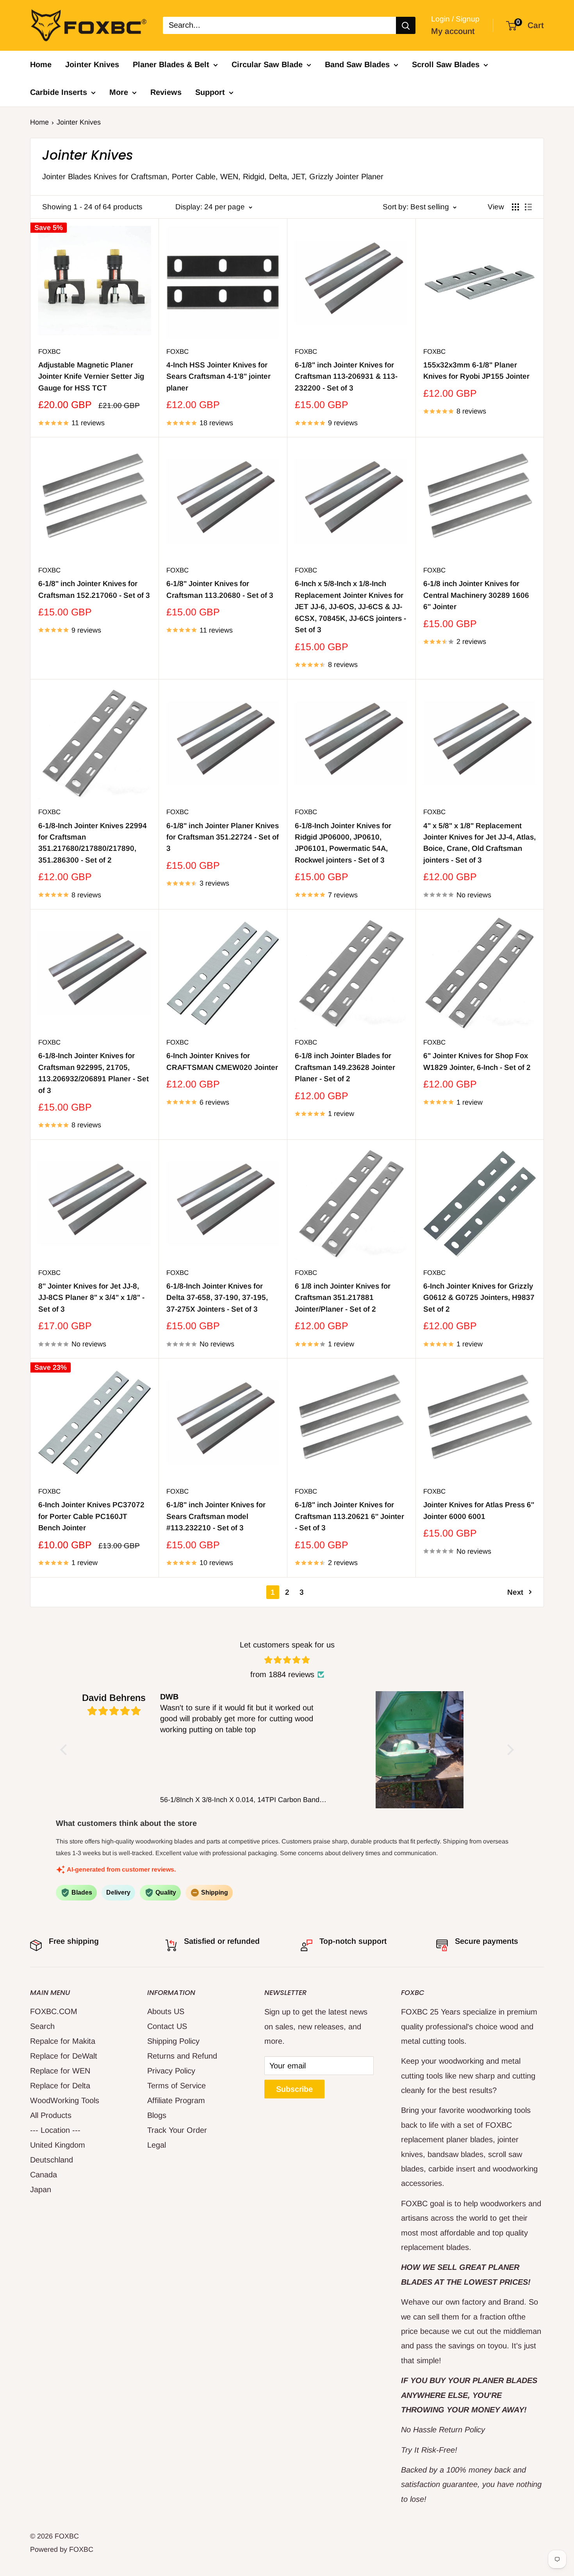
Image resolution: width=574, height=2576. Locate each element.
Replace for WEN (60, 2071)
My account (453, 31)
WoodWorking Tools (65, 2100)
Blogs (157, 2115)
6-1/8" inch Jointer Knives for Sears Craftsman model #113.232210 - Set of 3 (216, 1516)
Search (42, 2026)
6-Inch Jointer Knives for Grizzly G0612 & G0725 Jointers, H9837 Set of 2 (479, 1298)
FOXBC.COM (54, 2011)
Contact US (167, 2026)
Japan (41, 2189)
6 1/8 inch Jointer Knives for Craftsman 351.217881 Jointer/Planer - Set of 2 (343, 1298)
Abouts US (166, 2011)
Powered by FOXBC (62, 2549)
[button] (66, 1750)
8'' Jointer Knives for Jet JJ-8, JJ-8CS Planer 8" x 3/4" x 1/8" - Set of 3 (91, 1298)
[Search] (406, 25)
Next (515, 1592)
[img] (287, 1660)
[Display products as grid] (515, 207)
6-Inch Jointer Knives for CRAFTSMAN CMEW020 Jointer (222, 1061)
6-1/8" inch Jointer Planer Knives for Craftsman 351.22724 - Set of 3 (223, 837)
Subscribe (294, 2089)
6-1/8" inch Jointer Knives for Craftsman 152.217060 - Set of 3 (94, 589)
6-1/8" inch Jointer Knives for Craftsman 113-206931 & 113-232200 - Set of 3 (346, 376)
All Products (51, 2115)
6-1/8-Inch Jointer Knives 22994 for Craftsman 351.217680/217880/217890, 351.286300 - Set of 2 (93, 843)
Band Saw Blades (357, 64)
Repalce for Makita (63, 2041)
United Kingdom (58, 2145)
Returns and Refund (182, 2056)
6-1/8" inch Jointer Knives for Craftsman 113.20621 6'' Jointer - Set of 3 (349, 1516)
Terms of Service (176, 2086)
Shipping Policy (173, 2041)
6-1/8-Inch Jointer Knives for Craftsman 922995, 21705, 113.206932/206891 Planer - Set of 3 (94, 1073)
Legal (157, 2145)
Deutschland (52, 2160)
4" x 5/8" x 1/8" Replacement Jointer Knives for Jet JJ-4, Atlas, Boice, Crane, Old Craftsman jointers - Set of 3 (480, 843)
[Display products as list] (528, 207)
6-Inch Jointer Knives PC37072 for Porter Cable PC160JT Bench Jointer (91, 1516)
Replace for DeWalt (64, 2056)
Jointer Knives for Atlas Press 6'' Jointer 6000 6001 (479, 1510)
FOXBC (49, 352)
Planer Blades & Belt (171, 64)
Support (210, 92)
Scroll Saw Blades (446, 64)
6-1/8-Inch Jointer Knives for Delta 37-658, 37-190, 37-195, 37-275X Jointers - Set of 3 (217, 1298)
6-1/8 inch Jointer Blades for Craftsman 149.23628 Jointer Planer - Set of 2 (345, 1067)
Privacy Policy (171, 2071)
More (119, 92)
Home (41, 64)
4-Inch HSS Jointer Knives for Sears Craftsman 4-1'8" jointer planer (218, 376)
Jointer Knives (92, 64)
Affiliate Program (176, 2100)
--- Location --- (55, 2130)
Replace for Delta (60, 2086)
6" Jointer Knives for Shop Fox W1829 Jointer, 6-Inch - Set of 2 (477, 1061)
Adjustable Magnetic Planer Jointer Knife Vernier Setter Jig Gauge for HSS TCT (91, 376)
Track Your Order (177, 2130)
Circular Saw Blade (267, 64)
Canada (44, 2175)
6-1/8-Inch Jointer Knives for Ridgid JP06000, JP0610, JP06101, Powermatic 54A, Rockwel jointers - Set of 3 (343, 843)
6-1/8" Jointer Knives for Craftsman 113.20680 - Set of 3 (220, 589)
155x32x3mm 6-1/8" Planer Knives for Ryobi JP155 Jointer (476, 371)
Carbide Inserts (59, 92)
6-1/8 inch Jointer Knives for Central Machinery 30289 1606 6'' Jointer (476, 595)
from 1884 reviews (282, 1674)
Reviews (166, 92)
